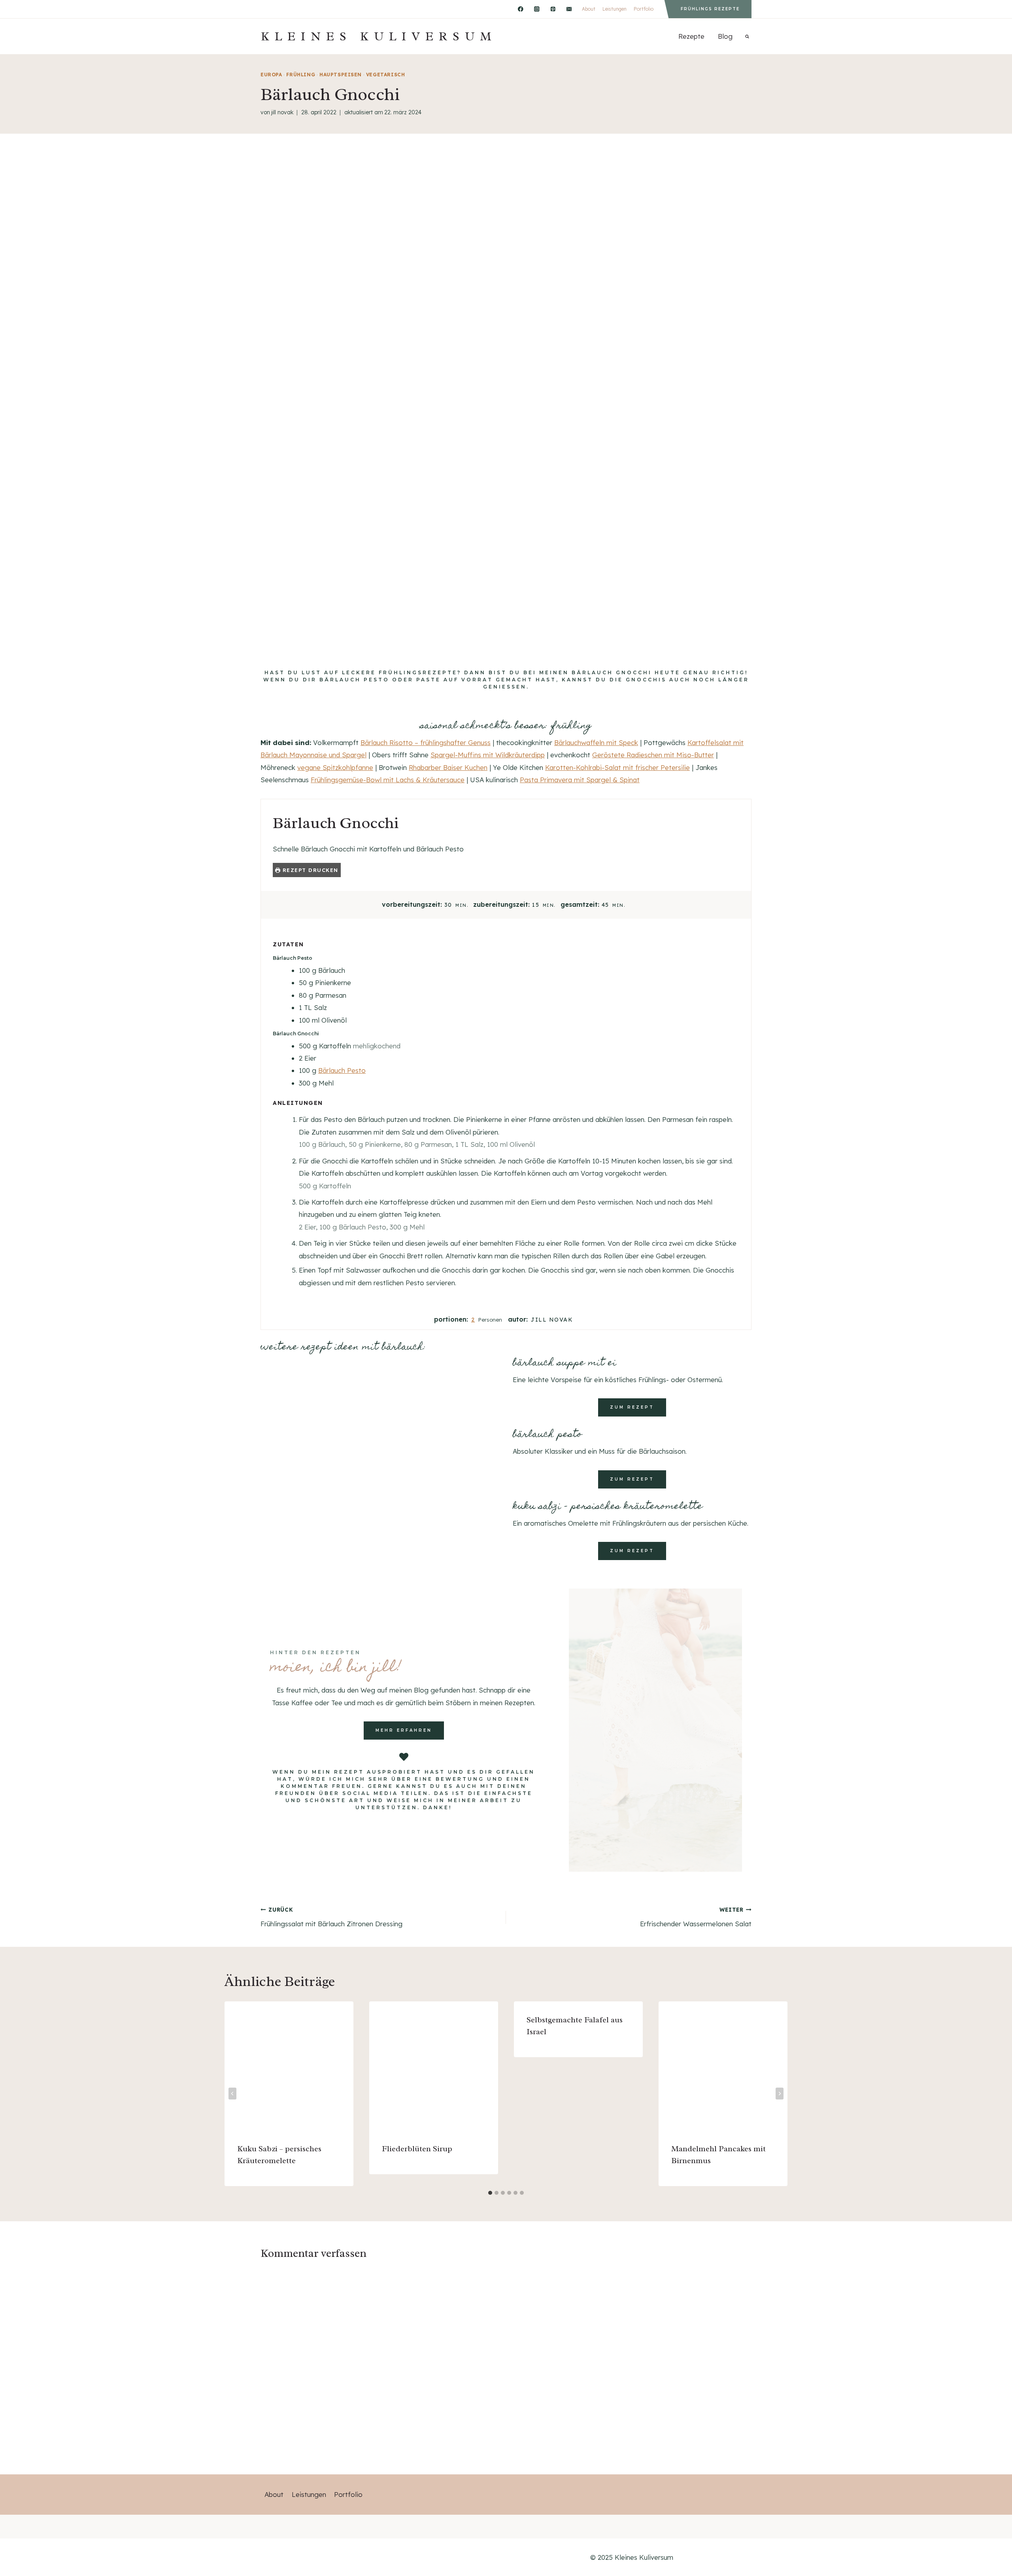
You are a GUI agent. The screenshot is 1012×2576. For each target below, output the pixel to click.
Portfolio (644, 9)
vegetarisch (386, 75)
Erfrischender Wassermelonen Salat (696, 1917)
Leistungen (615, 9)
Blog (725, 36)
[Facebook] (520, 9)
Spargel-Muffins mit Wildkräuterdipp (488, 755)
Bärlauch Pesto (342, 1070)
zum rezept (632, 1407)
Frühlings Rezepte (710, 9)
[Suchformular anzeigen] (747, 36)
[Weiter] (780, 2094)
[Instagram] (537, 9)
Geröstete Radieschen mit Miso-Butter (653, 755)
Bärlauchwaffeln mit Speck (596, 742)
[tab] (490, 2193)
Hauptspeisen (341, 75)
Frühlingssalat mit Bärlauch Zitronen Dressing (331, 1917)
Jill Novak (282, 112)
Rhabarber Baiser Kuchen (448, 767)
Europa (271, 75)
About (589, 9)
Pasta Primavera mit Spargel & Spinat (580, 780)
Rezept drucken (309, 870)
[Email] (569, 9)
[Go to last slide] (232, 2094)
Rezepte (691, 36)
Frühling (301, 75)
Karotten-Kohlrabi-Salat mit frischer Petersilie (617, 767)
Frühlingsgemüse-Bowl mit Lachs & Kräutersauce (388, 780)
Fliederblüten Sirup (417, 2149)
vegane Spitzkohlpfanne (335, 767)
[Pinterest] (553, 9)
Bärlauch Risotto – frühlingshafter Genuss (426, 742)
